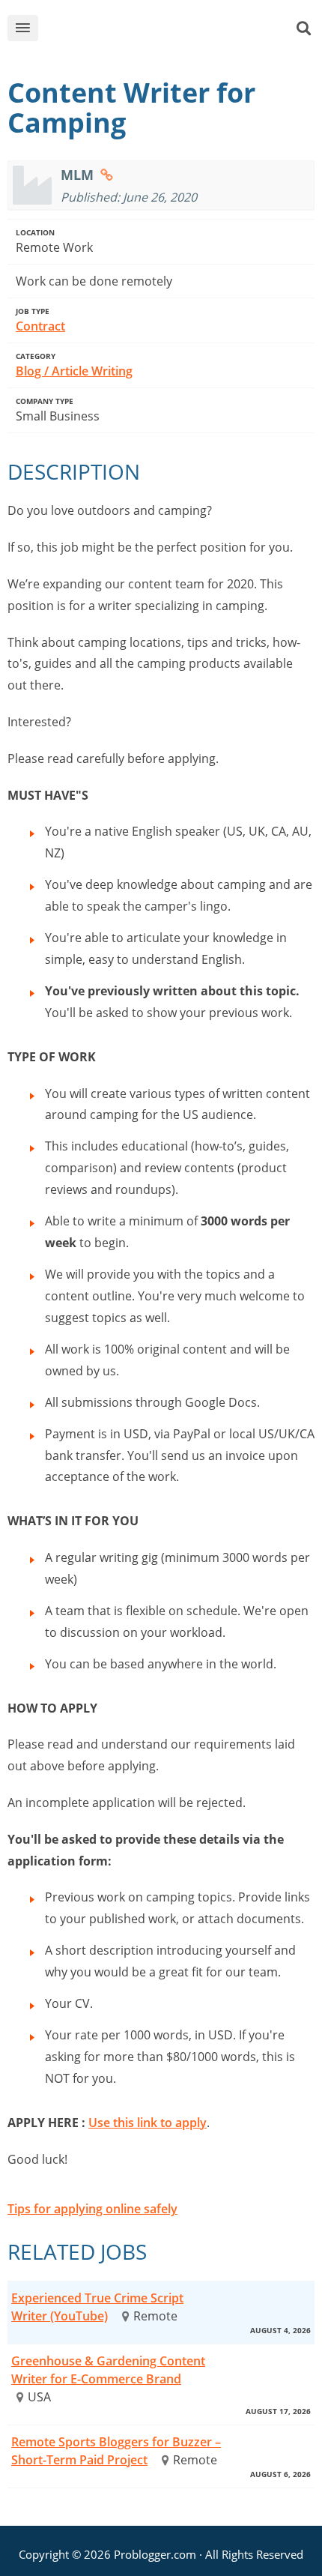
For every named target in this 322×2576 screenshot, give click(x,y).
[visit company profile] (107, 175)
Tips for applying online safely (92, 2209)
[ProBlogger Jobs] (174, 31)
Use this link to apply (148, 2123)
